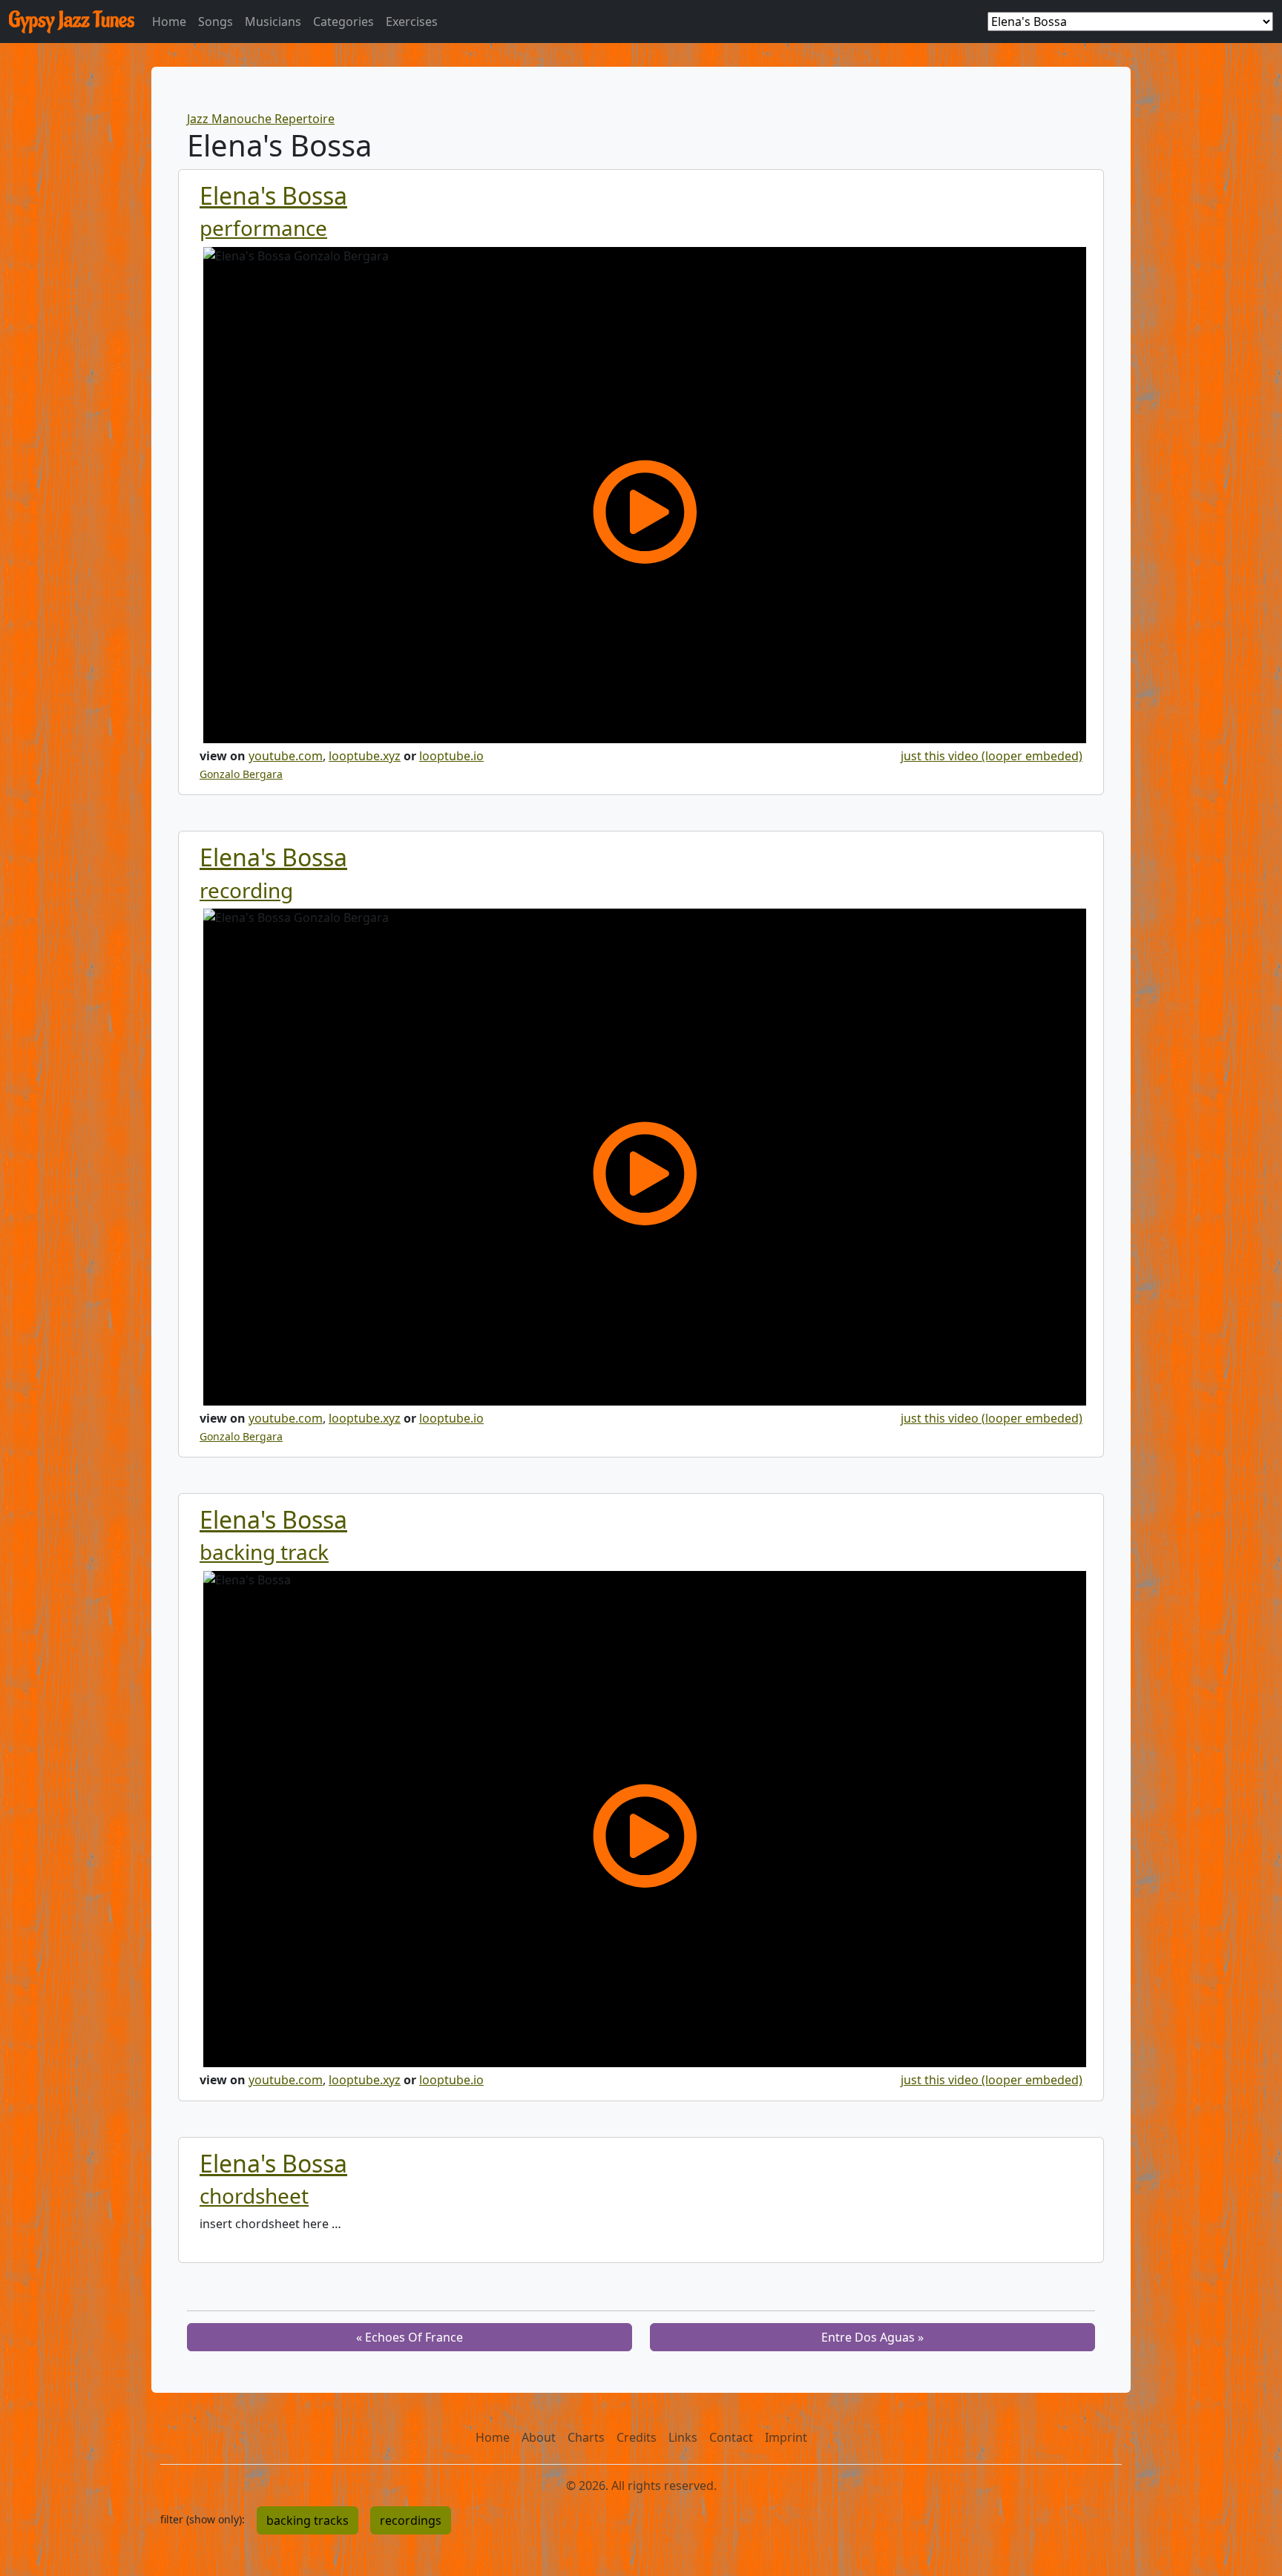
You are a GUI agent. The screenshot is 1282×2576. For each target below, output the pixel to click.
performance (263, 228)
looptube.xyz (365, 756)
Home (169, 22)
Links (683, 2437)
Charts (586, 2437)
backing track (264, 1552)
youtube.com (286, 756)
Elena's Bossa (273, 195)
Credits (637, 2437)
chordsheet (254, 2195)
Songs (216, 22)
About (539, 2437)
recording (246, 890)
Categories (343, 22)
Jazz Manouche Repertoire (261, 119)
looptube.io (451, 756)
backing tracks (308, 2520)
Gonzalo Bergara (241, 774)
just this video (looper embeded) (992, 756)
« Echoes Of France (410, 2337)
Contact (731, 2437)
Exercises (412, 22)
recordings (411, 2520)
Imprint (786, 2437)
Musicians (273, 22)
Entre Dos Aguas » (872, 2337)
